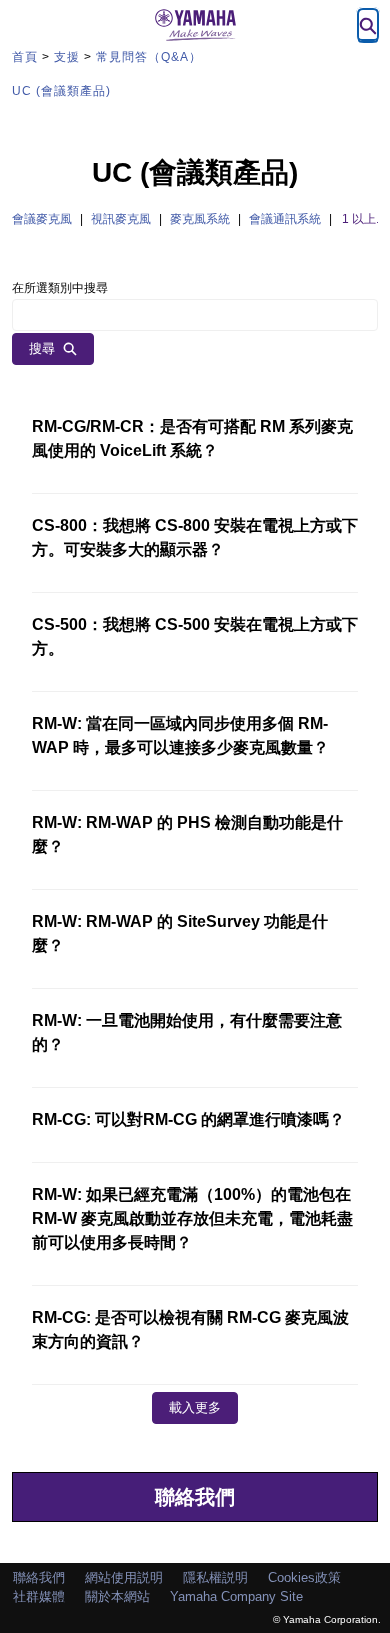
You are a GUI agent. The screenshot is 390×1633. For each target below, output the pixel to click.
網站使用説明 (124, 1577)
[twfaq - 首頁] (195, 25)
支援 (67, 57)
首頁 (25, 57)
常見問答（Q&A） (149, 57)
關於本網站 (117, 1596)
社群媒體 (39, 1596)
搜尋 (42, 348)
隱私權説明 (215, 1577)
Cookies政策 (304, 1577)
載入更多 (195, 1407)
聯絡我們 (195, 1497)
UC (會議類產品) (61, 91)
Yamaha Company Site (236, 1596)
